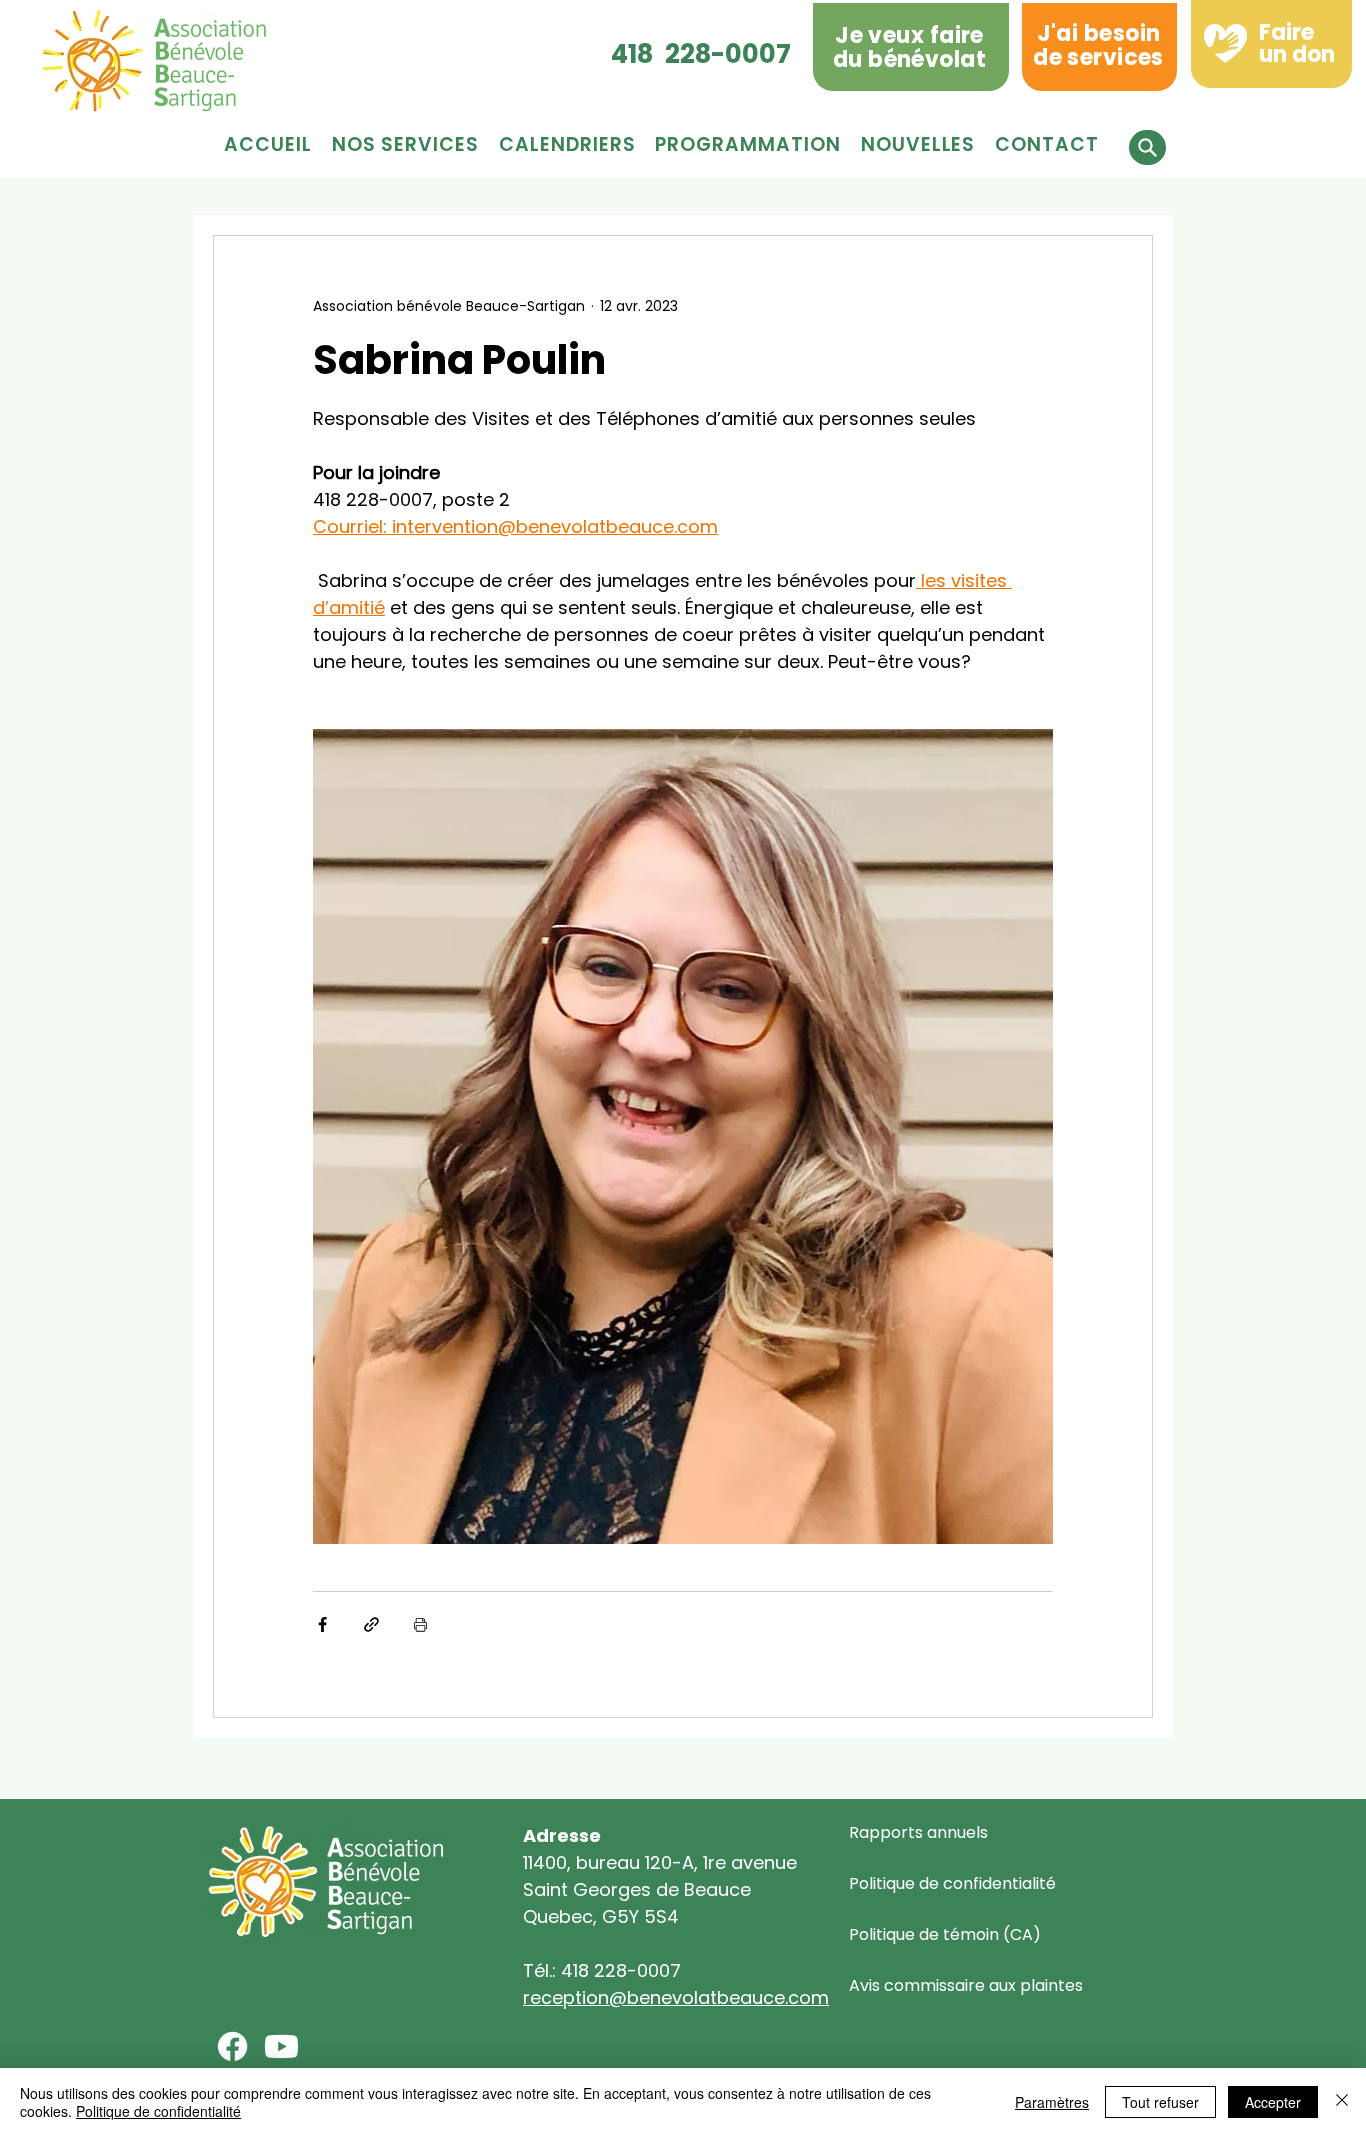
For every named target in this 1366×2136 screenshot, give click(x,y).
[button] (747, 144)
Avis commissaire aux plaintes (966, 1985)
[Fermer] (1342, 2102)
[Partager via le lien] (371, 1624)
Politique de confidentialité (952, 1883)
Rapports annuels (918, 1832)
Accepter (1273, 2102)
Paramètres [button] (1052, 2102)
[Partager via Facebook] (322, 1624)
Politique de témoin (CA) (945, 1934)
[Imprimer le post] (420, 1624)
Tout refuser (1160, 2102)
